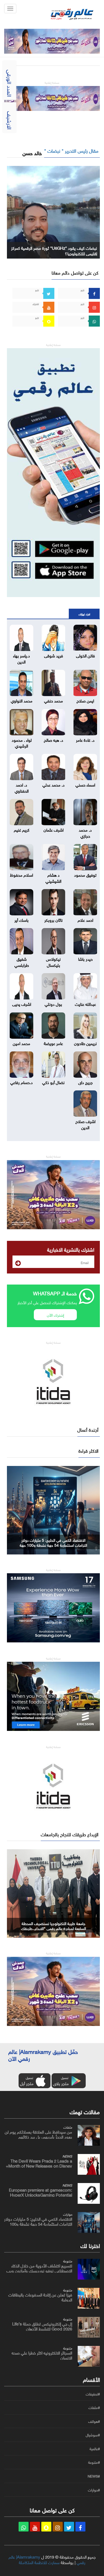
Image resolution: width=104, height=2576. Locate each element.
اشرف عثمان (54, 829)
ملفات (68, 2127)
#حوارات (94, 2490)
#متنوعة (94, 2462)
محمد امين (21, 1043)
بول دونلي (53, 1004)
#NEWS (94, 2476)
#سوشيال (93, 2435)
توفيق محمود (85, 874)
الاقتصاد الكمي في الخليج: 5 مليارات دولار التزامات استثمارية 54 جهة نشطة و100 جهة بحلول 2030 (53, 1545)
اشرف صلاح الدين (85, 1124)
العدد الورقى (10, 83)
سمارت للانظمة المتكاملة (39, 2562)
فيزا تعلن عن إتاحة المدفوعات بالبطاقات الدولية (40, 2297)
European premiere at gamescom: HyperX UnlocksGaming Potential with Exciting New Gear (40, 2194)
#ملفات (94, 2408)
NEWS (67, 2156)
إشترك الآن (55, 1315)
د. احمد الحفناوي (22, 787)
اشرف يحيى (22, 1004)
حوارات (68, 2214)
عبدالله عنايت (85, 1004)
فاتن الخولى (85, 655)
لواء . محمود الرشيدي (22, 742)
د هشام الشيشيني (53, 877)
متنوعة (68, 2260)
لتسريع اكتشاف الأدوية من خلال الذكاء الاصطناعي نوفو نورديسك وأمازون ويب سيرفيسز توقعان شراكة (39, 2270)
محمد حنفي (54, 700)
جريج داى (85, 1082)
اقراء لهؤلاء (84, 614)
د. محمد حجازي (85, 832)
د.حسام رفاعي (21, 1082)
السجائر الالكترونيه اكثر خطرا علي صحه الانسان (42, 2355)
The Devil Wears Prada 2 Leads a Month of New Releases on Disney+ (39, 2163)
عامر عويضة (53, 1043)
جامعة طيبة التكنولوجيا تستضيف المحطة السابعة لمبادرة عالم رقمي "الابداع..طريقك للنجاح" (54, 1928)
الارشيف (10, 120)
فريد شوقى (54, 655)
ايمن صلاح (85, 700)
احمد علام (85, 920)
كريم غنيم (22, 829)
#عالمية (95, 2449)
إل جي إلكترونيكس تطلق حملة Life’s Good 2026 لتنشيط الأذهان (42, 2326)
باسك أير (21, 920)
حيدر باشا (85, 958)
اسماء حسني (85, 784)
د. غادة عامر (85, 739)
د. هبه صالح (54, 739)
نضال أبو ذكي (53, 1082)
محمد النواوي (22, 700)
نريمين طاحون (85, 1043)
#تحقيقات (93, 2394)
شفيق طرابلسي (22, 961)
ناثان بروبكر (54, 920)
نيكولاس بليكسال (53, 961)
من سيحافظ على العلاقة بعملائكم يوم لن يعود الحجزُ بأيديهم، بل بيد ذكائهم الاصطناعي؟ (38, 2136)
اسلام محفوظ (21, 874)
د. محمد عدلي (54, 784)
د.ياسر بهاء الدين (21, 658)
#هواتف (94, 2421)
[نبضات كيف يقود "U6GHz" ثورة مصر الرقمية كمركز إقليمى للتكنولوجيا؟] (53, 211)
